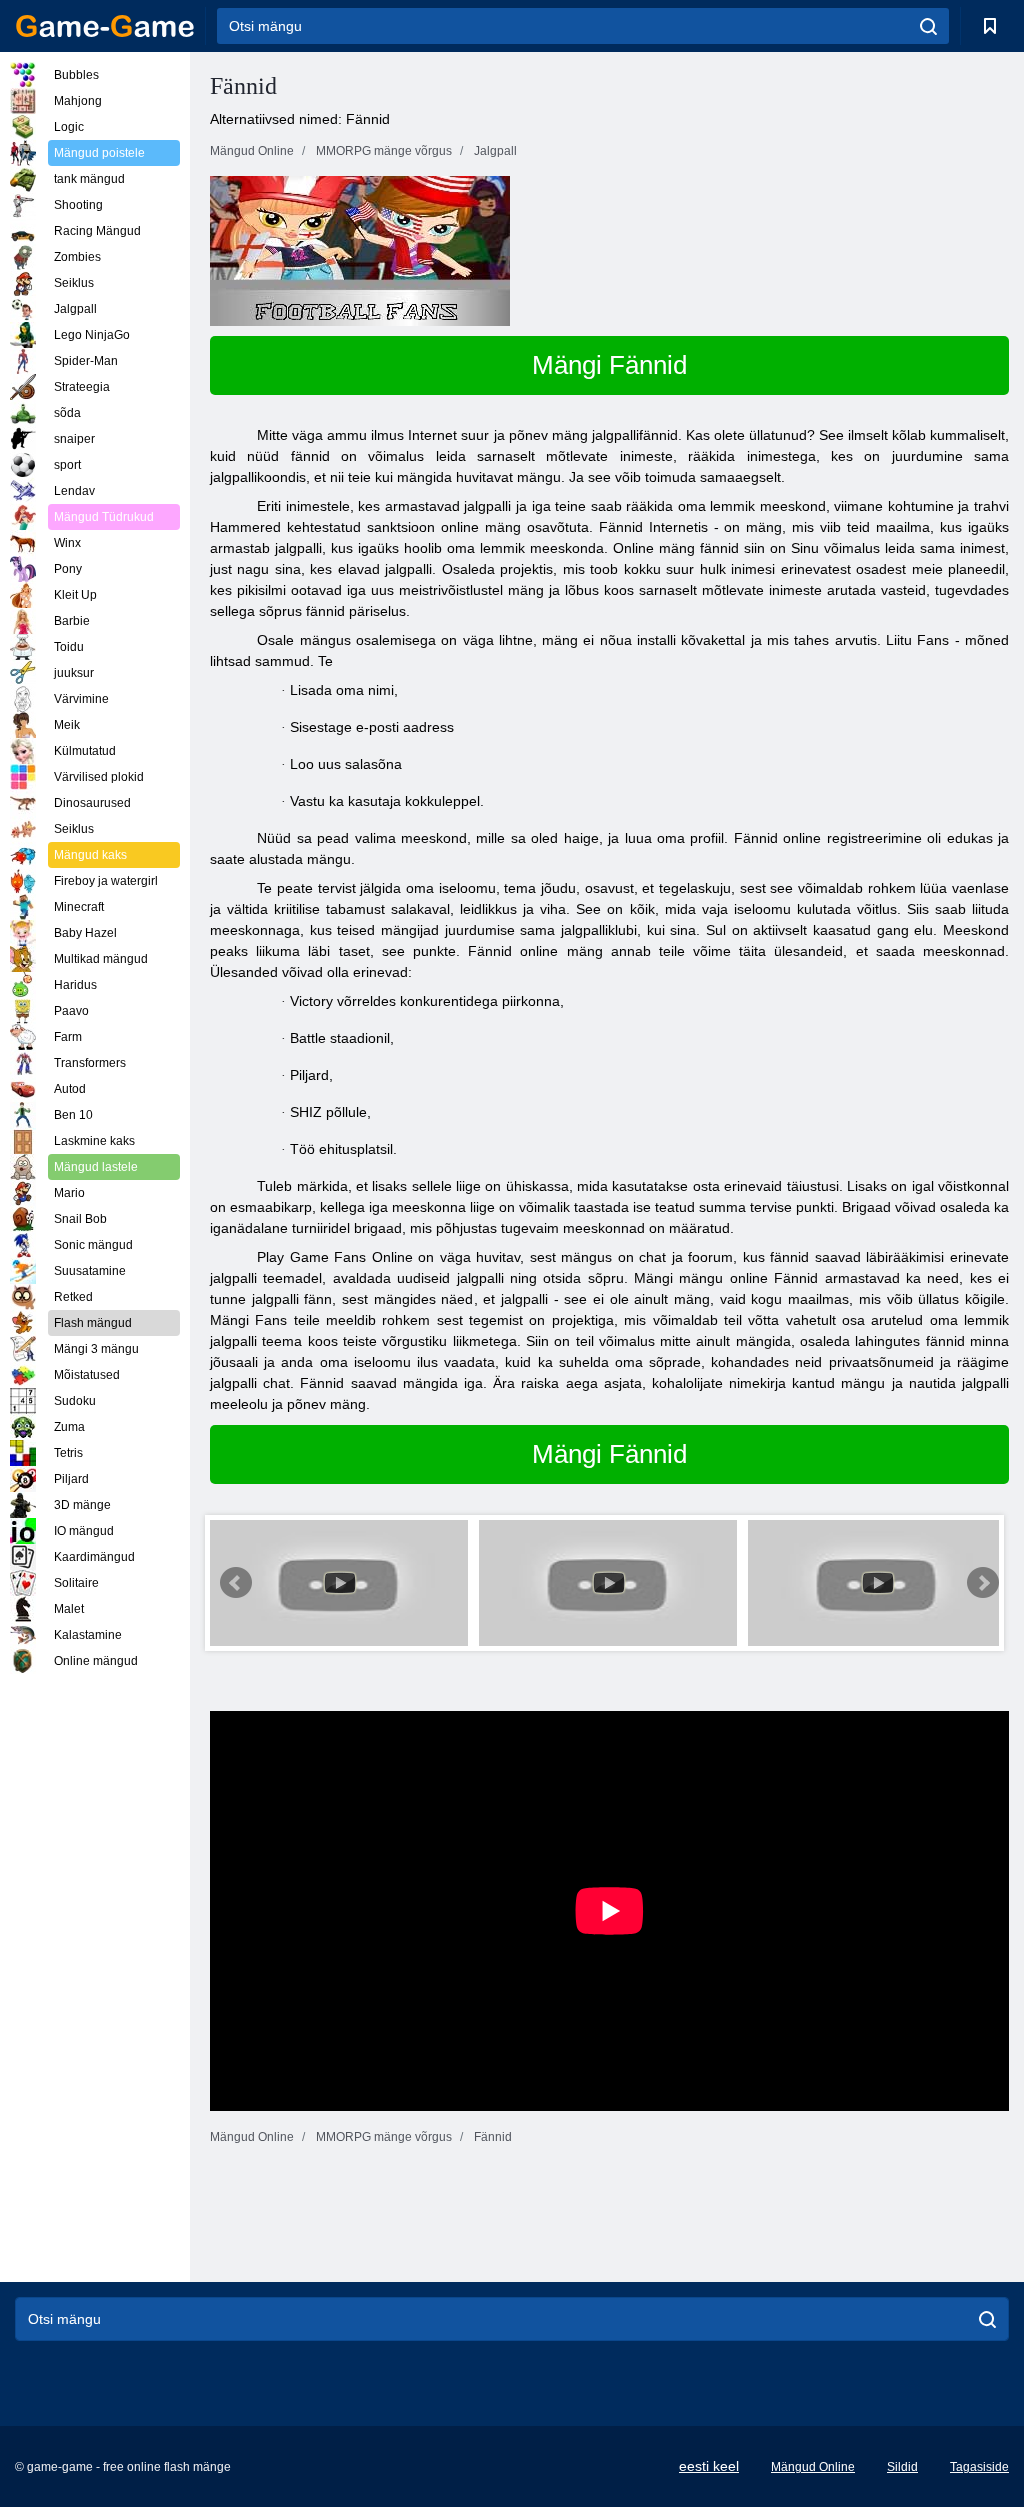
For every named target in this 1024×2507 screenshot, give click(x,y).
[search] (928, 26)
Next (983, 1583)
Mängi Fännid (609, 365)
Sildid (902, 2467)
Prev (236, 1583)
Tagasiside (979, 2467)
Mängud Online (813, 2467)
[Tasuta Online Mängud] (105, 26)
